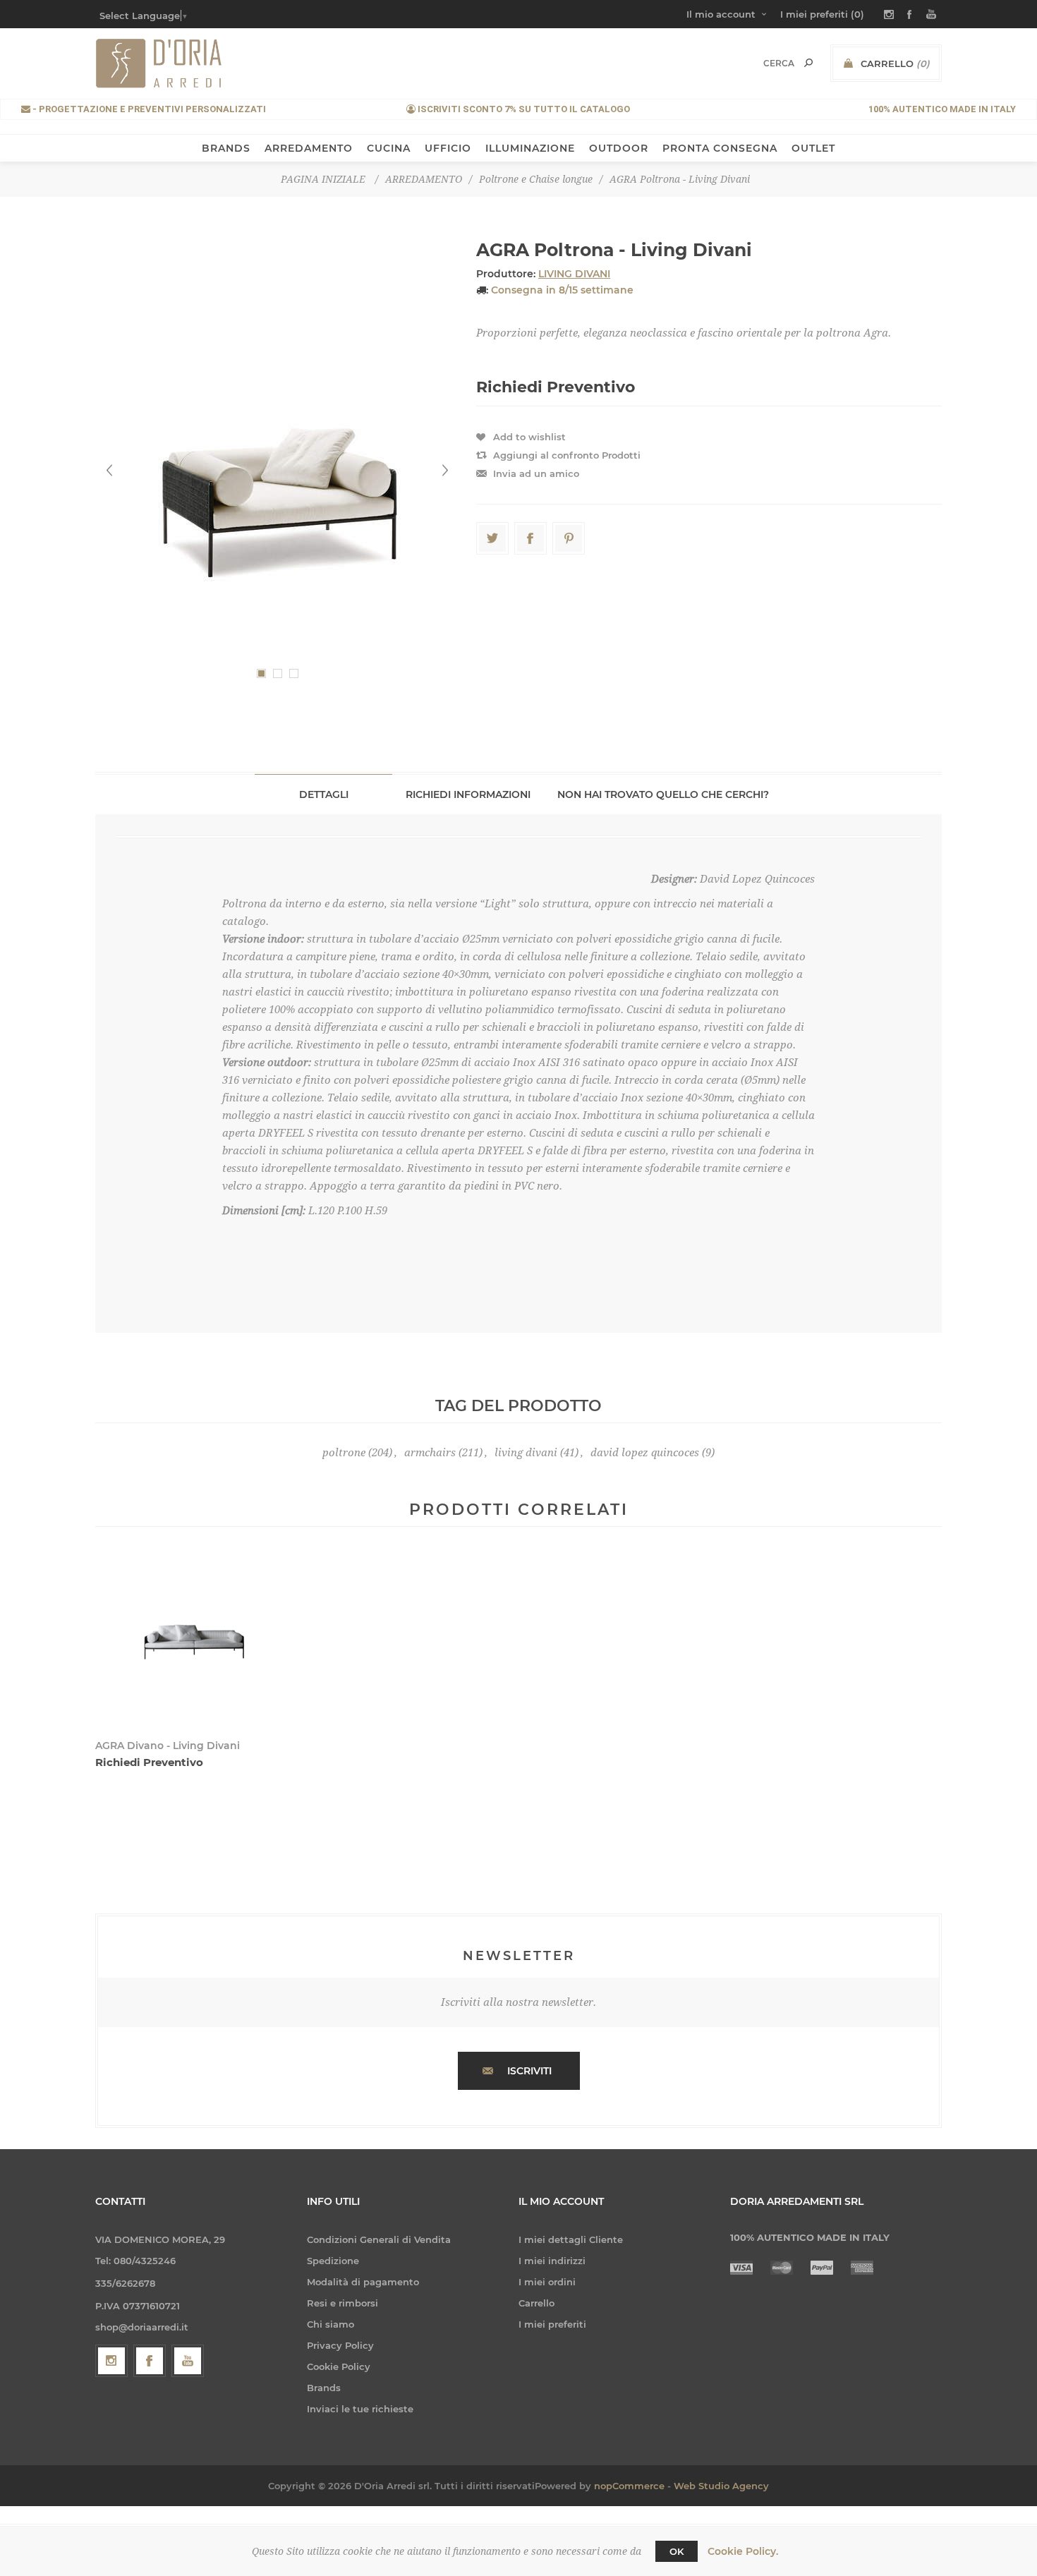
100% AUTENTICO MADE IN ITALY (942, 109)
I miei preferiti (552, 2324)
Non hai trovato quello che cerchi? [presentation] (663, 794)
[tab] (323, 794)
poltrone (344, 1453)
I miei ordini (547, 2282)
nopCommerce (629, 2486)
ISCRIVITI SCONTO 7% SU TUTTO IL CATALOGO (523, 109)
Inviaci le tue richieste (360, 2409)
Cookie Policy (339, 2366)
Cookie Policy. (743, 2551)
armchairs (430, 1453)
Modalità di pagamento (363, 2282)
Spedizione (333, 2261)
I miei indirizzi (552, 2261)
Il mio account (721, 14)
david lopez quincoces (645, 1453)
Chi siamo (330, 2324)
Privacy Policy (340, 2345)
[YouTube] (188, 2361)
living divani (526, 1453)
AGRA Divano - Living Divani (168, 1746)
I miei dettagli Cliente (571, 2239)
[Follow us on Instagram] (111, 2361)
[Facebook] (150, 2361)
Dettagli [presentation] (324, 794)
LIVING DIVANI (574, 274)
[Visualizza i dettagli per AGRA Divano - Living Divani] (195, 1642)
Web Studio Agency (721, 2486)
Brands (324, 2388)
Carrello (536, 2303)
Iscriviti (529, 2071)
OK (677, 2551)
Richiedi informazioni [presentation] (468, 794)
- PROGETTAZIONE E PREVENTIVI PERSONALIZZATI (148, 109)
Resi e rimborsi (342, 2303)
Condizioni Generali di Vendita (379, 2239)
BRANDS (226, 148)
